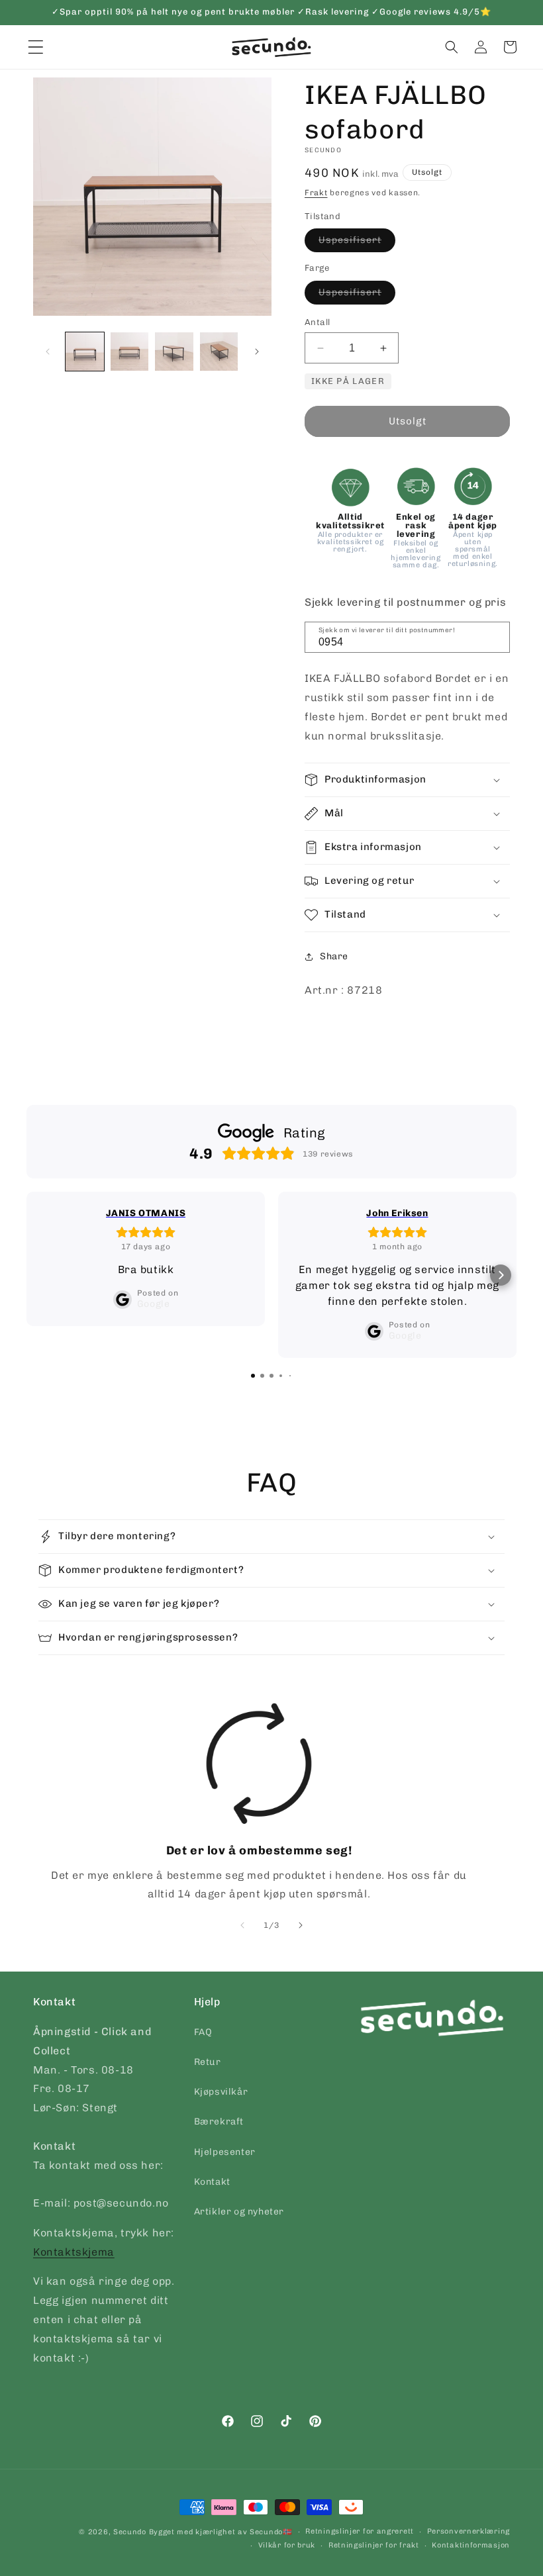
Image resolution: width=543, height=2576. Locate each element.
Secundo (130, 2532)
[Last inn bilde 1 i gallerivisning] (85, 352)
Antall (317, 322)
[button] (452, 47)
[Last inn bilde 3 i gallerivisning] (174, 352)
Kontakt (212, 2182)
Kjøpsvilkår (221, 2092)
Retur (208, 2062)
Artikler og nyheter (239, 2212)
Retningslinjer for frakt (374, 2545)
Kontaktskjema (74, 2252)
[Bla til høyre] (257, 352)
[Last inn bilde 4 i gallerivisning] (219, 352)
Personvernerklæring (469, 2531)
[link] (259, 1803)
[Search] (495, 636)
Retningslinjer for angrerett (360, 2531)
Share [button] (334, 956)
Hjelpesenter (225, 2152)
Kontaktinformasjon (471, 2545)
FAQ (203, 2032)
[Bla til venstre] (48, 352)
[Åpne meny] (36, 47)
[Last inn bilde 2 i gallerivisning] (130, 352)
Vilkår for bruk (287, 2545)
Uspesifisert (357, 243)
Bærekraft (219, 2122)
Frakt (316, 193)
